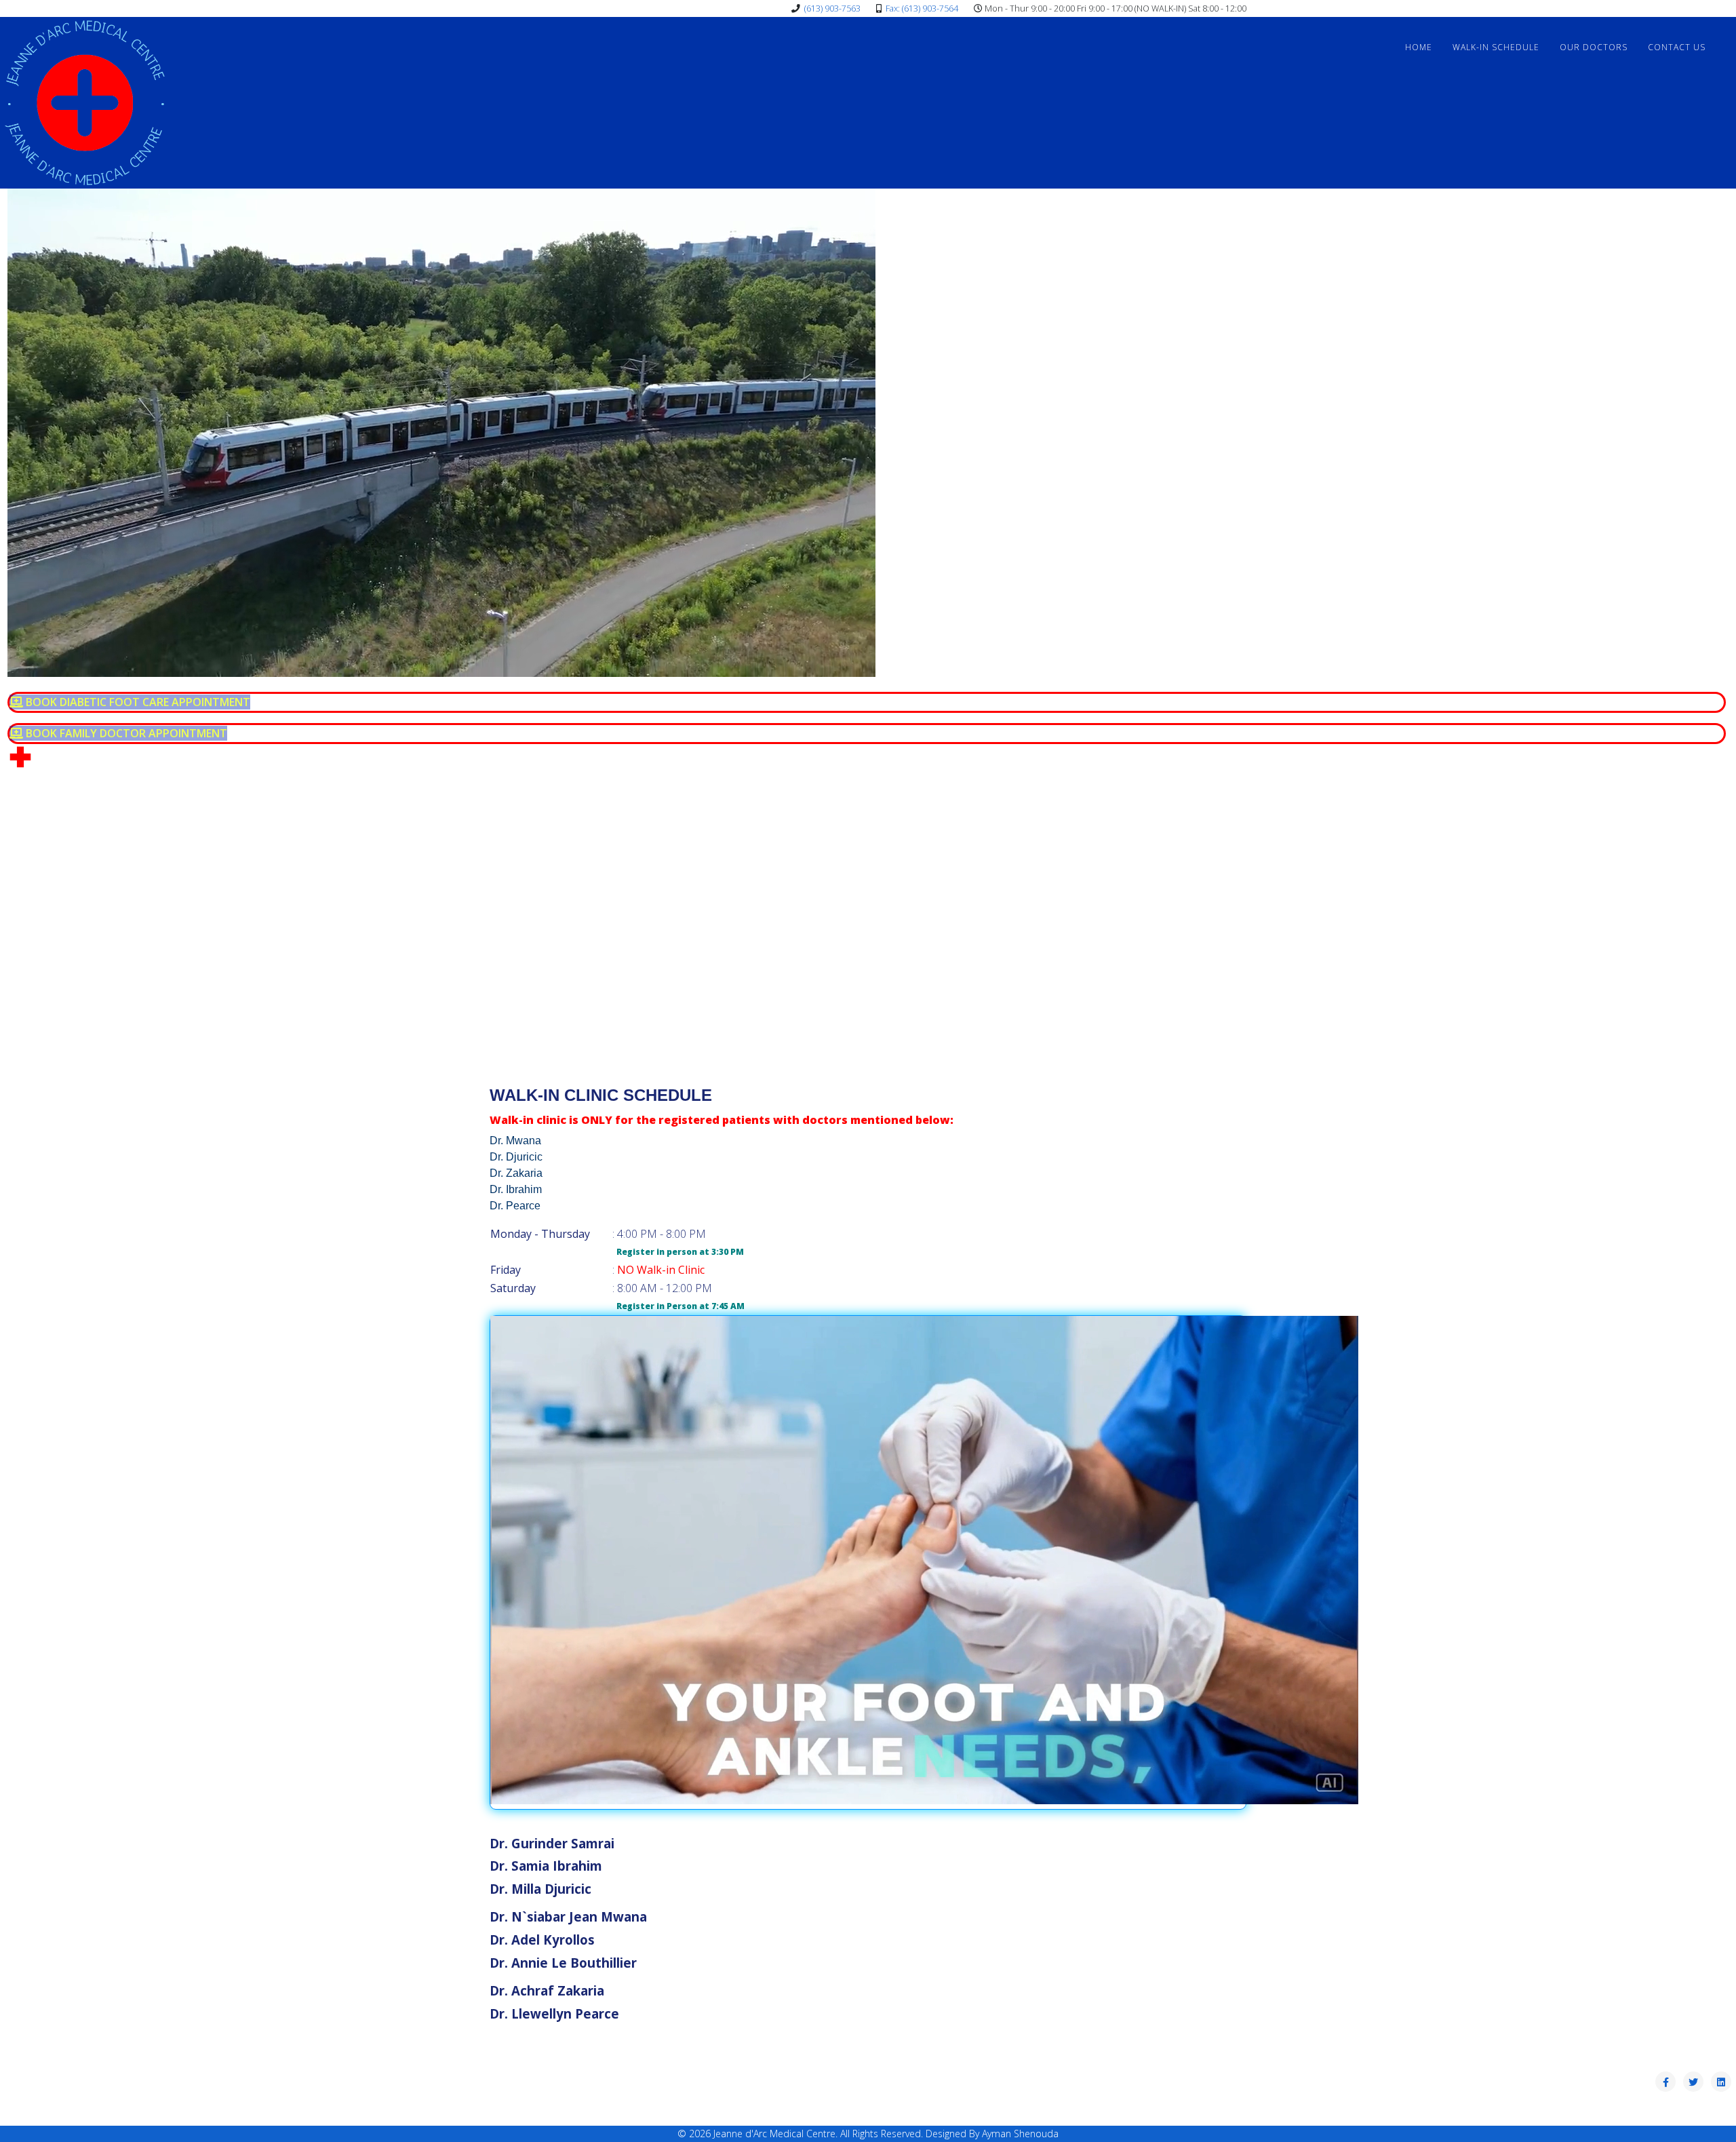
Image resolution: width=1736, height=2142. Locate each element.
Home (1419, 47)
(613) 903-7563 (832, 8)
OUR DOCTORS (1594, 47)
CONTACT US (1677, 47)
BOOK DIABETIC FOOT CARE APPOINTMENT (137, 702)
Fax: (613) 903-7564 (922, 8)
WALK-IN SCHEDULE (1496, 47)
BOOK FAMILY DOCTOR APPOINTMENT (125, 733)
